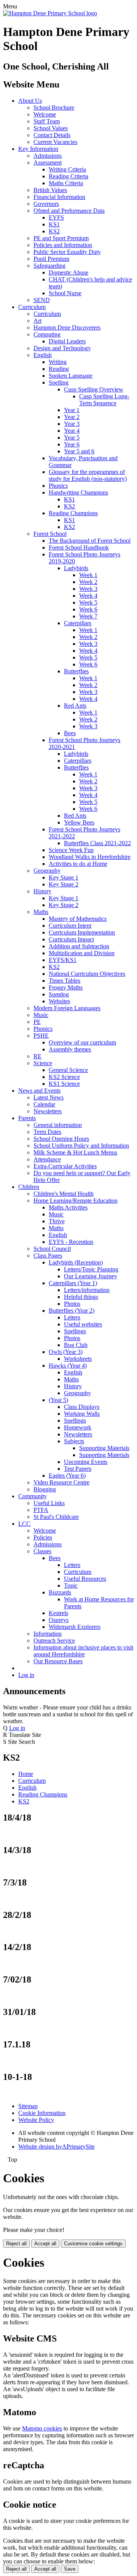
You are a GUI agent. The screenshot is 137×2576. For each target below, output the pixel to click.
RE (37, 1056)
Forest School (50, 534)
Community (33, 1496)
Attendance (47, 1159)
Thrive (57, 1221)
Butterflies (76, 671)
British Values (50, 190)
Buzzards (60, 1592)
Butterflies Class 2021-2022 (97, 843)
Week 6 (88, 609)
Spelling (59, 382)
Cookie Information (42, 2113)
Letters (72, 1317)
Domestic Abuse (68, 272)
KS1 (54, 224)
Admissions (48, 156)
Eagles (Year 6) (67, 1476)
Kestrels (58, 1613)
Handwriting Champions (78, 492)
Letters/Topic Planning (91, 1269)
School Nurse (65, 293)
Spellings (75, 1331)
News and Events (39, 1091)
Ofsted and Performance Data (69, 211)
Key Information (38, 149)
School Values (51, 128)
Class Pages (48, 1256)
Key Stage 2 (64, 884)
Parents (27, 1118)
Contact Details (52, 135)
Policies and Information (63, 245)
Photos (72, 1304)
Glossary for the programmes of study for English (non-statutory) (88, 475)
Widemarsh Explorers (75, 1627)
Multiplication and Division (82, 953)
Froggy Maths (66, 987)
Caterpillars (78, 623)
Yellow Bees (79, 822)
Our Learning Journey (91, 1276)
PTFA (41, 1510)
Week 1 (88, 575)
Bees (70, 733)
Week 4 (88, 596)
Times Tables (65, 981)
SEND (42, 300)
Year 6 (72, 444)
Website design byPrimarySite (57, 2147)
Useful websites (83, 1324)
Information (48, 1634)
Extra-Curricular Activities (65, 1166)
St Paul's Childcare (56, 1517)
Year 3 (72, 424)
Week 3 (88, 589)
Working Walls (82, 1414)
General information (58, 1125)
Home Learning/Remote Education (76, 1201)
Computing (47, 334)
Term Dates (47, 1132)
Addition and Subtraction (79, 946)
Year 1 (72, 410)
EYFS (56, 217)
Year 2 (72, 417)
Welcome (45, 114)
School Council (52, 1249)
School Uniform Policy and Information (81, 1146)
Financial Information (59, 197)
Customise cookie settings (93, 2244)
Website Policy (36, 2120)
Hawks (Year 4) (68, 1366)
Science (43, 1063)
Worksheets (78, 1359)
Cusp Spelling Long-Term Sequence (104, 400)
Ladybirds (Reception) (76, 1262)
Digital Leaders (67, 341)
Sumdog (59, 994)
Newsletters (48, 1111)
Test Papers (78, 1469)
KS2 (54, 231)
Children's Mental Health (64, 1194)
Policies (43, 1537)
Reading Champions (73, 513)
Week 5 (88, 602)
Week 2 (88, 582)
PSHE (41, 1036)
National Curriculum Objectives (87, 974)
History (42, 891)
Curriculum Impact (71, 939)
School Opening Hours (61, 1139)
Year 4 (72, 431)
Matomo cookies (42, 2428)
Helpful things (81, 1297)
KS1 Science (64, 1084)
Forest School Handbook (79, 547)
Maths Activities (68, 1207)
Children (29, 1187)
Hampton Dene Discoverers (67, 327)
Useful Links (49, 1503)
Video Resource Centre (61, 1482)
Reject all (16, 2244)
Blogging (45, 1489)
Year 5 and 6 (79, 451)
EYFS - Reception (71, 1242)
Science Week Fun (71, 850)
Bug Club (76, 1345)
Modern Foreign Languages (67, 1008)
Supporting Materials (104, 1448)
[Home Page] (50, 13)
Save (70, 2569)
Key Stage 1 (64, 877)
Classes (42, 1551)
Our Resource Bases (58, 1661)
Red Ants (75, 706)
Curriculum (32, 307)
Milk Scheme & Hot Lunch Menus (75, 1152)
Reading (59, 369)
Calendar (44, 1104)
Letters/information (87, 1290)
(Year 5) (58, 1400)
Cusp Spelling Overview (94, 389)
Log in (26, 1675)
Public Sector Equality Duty (67, 252)
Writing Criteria (67, 169)
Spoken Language (71, 376)
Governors (46, 204)
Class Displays (82, 1407)
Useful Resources (85, 1579)
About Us (30, 101)
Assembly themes (70, 1049)
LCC (24, 1524)
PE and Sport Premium (61, 238)
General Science (68, 1070)
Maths (41, 912)
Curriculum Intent (70, 926)
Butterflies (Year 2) (72, 1311)
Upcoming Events (86, 1462)
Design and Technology (62, 348)
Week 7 (88, 616)
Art (37, 321)
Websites (59, 1001)
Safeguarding (49, 266)
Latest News (49, 1097)
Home (26, 1774)
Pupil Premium (51, 259)
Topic (71, 1586)
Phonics (58, 486)
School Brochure (54, 108)
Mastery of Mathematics (78, 919)
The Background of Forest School (90, 541)
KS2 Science (64, 1077)
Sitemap (28, 2106)
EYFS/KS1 (63, 960)
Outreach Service (54, 1641)
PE (37, 1022)
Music (41, 1015)
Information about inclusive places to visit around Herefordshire (83, 1651)
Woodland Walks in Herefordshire (90, 857)
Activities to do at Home (78, 864)
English (43, 355)
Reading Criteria (68, 176)
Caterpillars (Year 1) (73, 1283)
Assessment (48, 163)
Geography (47, 871)
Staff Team (47, 121)
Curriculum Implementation (82, 932)
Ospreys (59, 1620)
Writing (58, 362)
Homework (78, 1427)
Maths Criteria (66, 183)
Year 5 (72, 437)
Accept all (45, 2244)
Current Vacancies (55, 142)
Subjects (74, 1441)
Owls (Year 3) (66, 1352)
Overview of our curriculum (82, 1042)
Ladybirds (76, 568)
